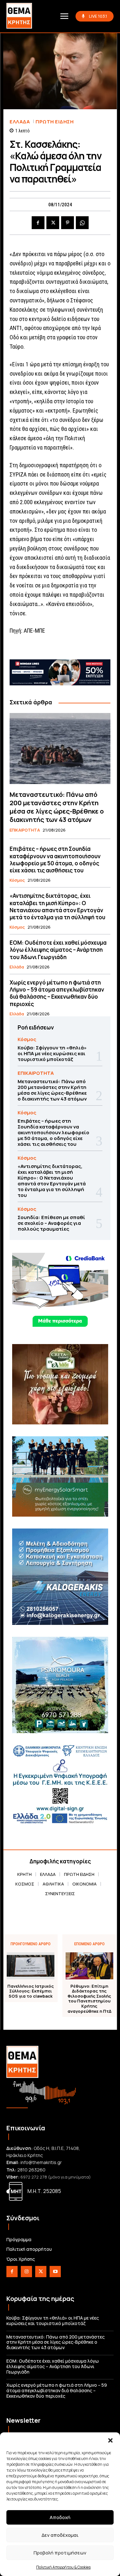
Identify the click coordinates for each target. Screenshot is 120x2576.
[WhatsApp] (82, 223)
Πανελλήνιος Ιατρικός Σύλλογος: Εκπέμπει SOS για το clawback (31, 1991)
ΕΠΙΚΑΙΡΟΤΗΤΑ (25, 830)
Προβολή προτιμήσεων (60, 2553)
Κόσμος (17, 880)
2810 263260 (31, 2170)
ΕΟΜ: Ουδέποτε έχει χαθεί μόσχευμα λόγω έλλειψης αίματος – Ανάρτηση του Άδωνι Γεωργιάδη (58, 950)
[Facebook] (38, 223)
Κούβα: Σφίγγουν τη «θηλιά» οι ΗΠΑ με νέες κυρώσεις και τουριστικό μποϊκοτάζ (52, 1053)
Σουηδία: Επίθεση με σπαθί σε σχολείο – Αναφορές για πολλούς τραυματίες (51, 1223)
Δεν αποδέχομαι (60, 2535)
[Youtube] (55, 2272)
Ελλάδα (20, 122)
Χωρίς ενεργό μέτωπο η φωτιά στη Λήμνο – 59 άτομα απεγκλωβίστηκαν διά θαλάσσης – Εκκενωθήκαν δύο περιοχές (57, 993)
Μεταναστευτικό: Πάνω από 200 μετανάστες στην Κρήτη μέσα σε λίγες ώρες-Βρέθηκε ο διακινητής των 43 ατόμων (57, 807)
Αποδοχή (60, 2517)
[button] (110, 2440)
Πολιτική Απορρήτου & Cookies (63, 2567)
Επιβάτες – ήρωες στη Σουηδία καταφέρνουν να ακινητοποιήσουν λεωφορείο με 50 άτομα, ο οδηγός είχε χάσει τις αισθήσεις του (55, 859)
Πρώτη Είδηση (55, 122)
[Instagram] (26, 2272)
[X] (53, 223)
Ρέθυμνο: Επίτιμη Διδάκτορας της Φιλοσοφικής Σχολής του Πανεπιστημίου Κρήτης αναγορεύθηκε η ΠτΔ (89, 1999)
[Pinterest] (68, 223)
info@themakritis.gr (41, 2162)
